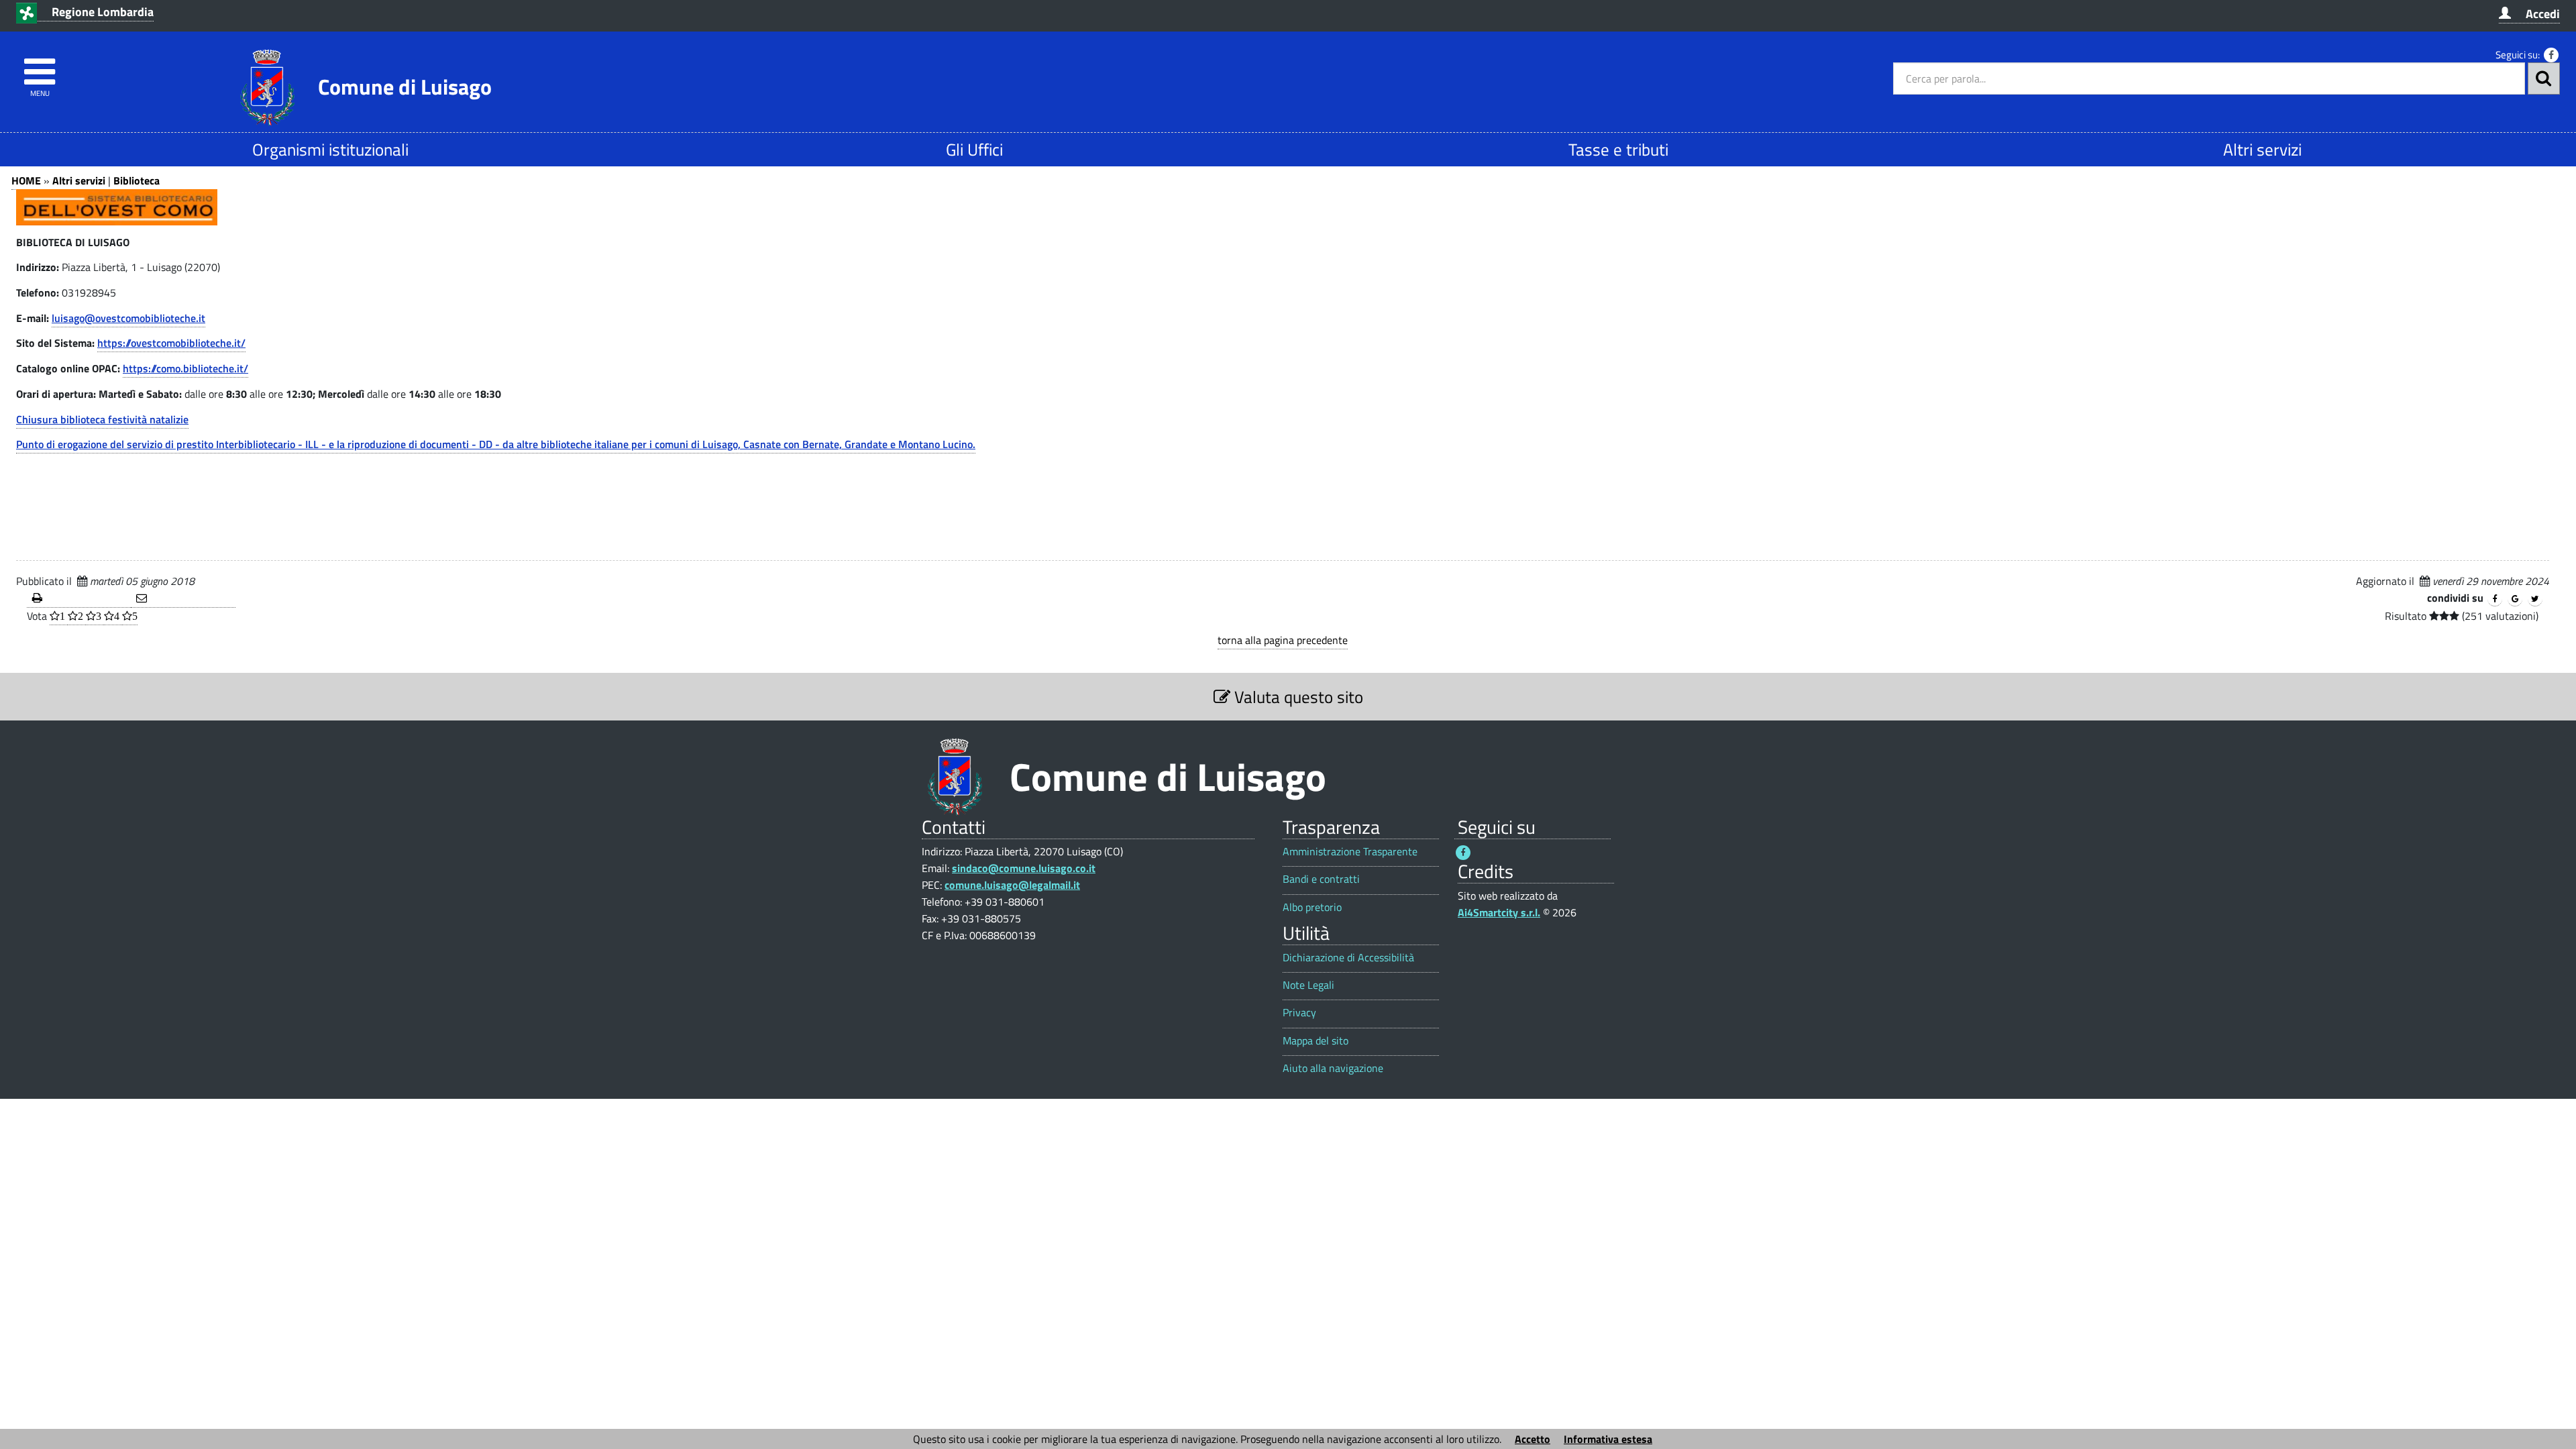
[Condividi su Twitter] (2535, 599)
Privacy (1299, 1013)
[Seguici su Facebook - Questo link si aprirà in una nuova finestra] (2551, 55)
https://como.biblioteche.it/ (185, 368)
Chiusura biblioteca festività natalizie (102, 419)
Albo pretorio (1312, 907)
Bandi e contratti (1321, 879)
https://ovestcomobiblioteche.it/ (171, 343)
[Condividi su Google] (2515, 599)
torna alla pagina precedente (1283, 640)
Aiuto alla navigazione (1333, 1068)
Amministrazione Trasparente (1350, 852)
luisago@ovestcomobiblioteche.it (128, 318)
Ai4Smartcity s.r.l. (1499, 912)
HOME (26, 180)
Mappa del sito (1316, 1041)
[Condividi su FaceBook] (2495, 599)
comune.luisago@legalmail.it (1012, 885)
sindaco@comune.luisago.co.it (1024, 868)
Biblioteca (137, 180)
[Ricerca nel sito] (2544, 78)
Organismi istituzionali (330, 149)
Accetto (1533, 1439)
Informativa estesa (1608, 1439)
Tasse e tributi (1618, 149)
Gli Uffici (974, 149)
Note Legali (1308, 985)
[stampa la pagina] (79, 599)
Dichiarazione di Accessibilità (1348, 958)
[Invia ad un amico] (183, 599)
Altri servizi (2262, 149)
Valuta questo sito (1297, 697)
